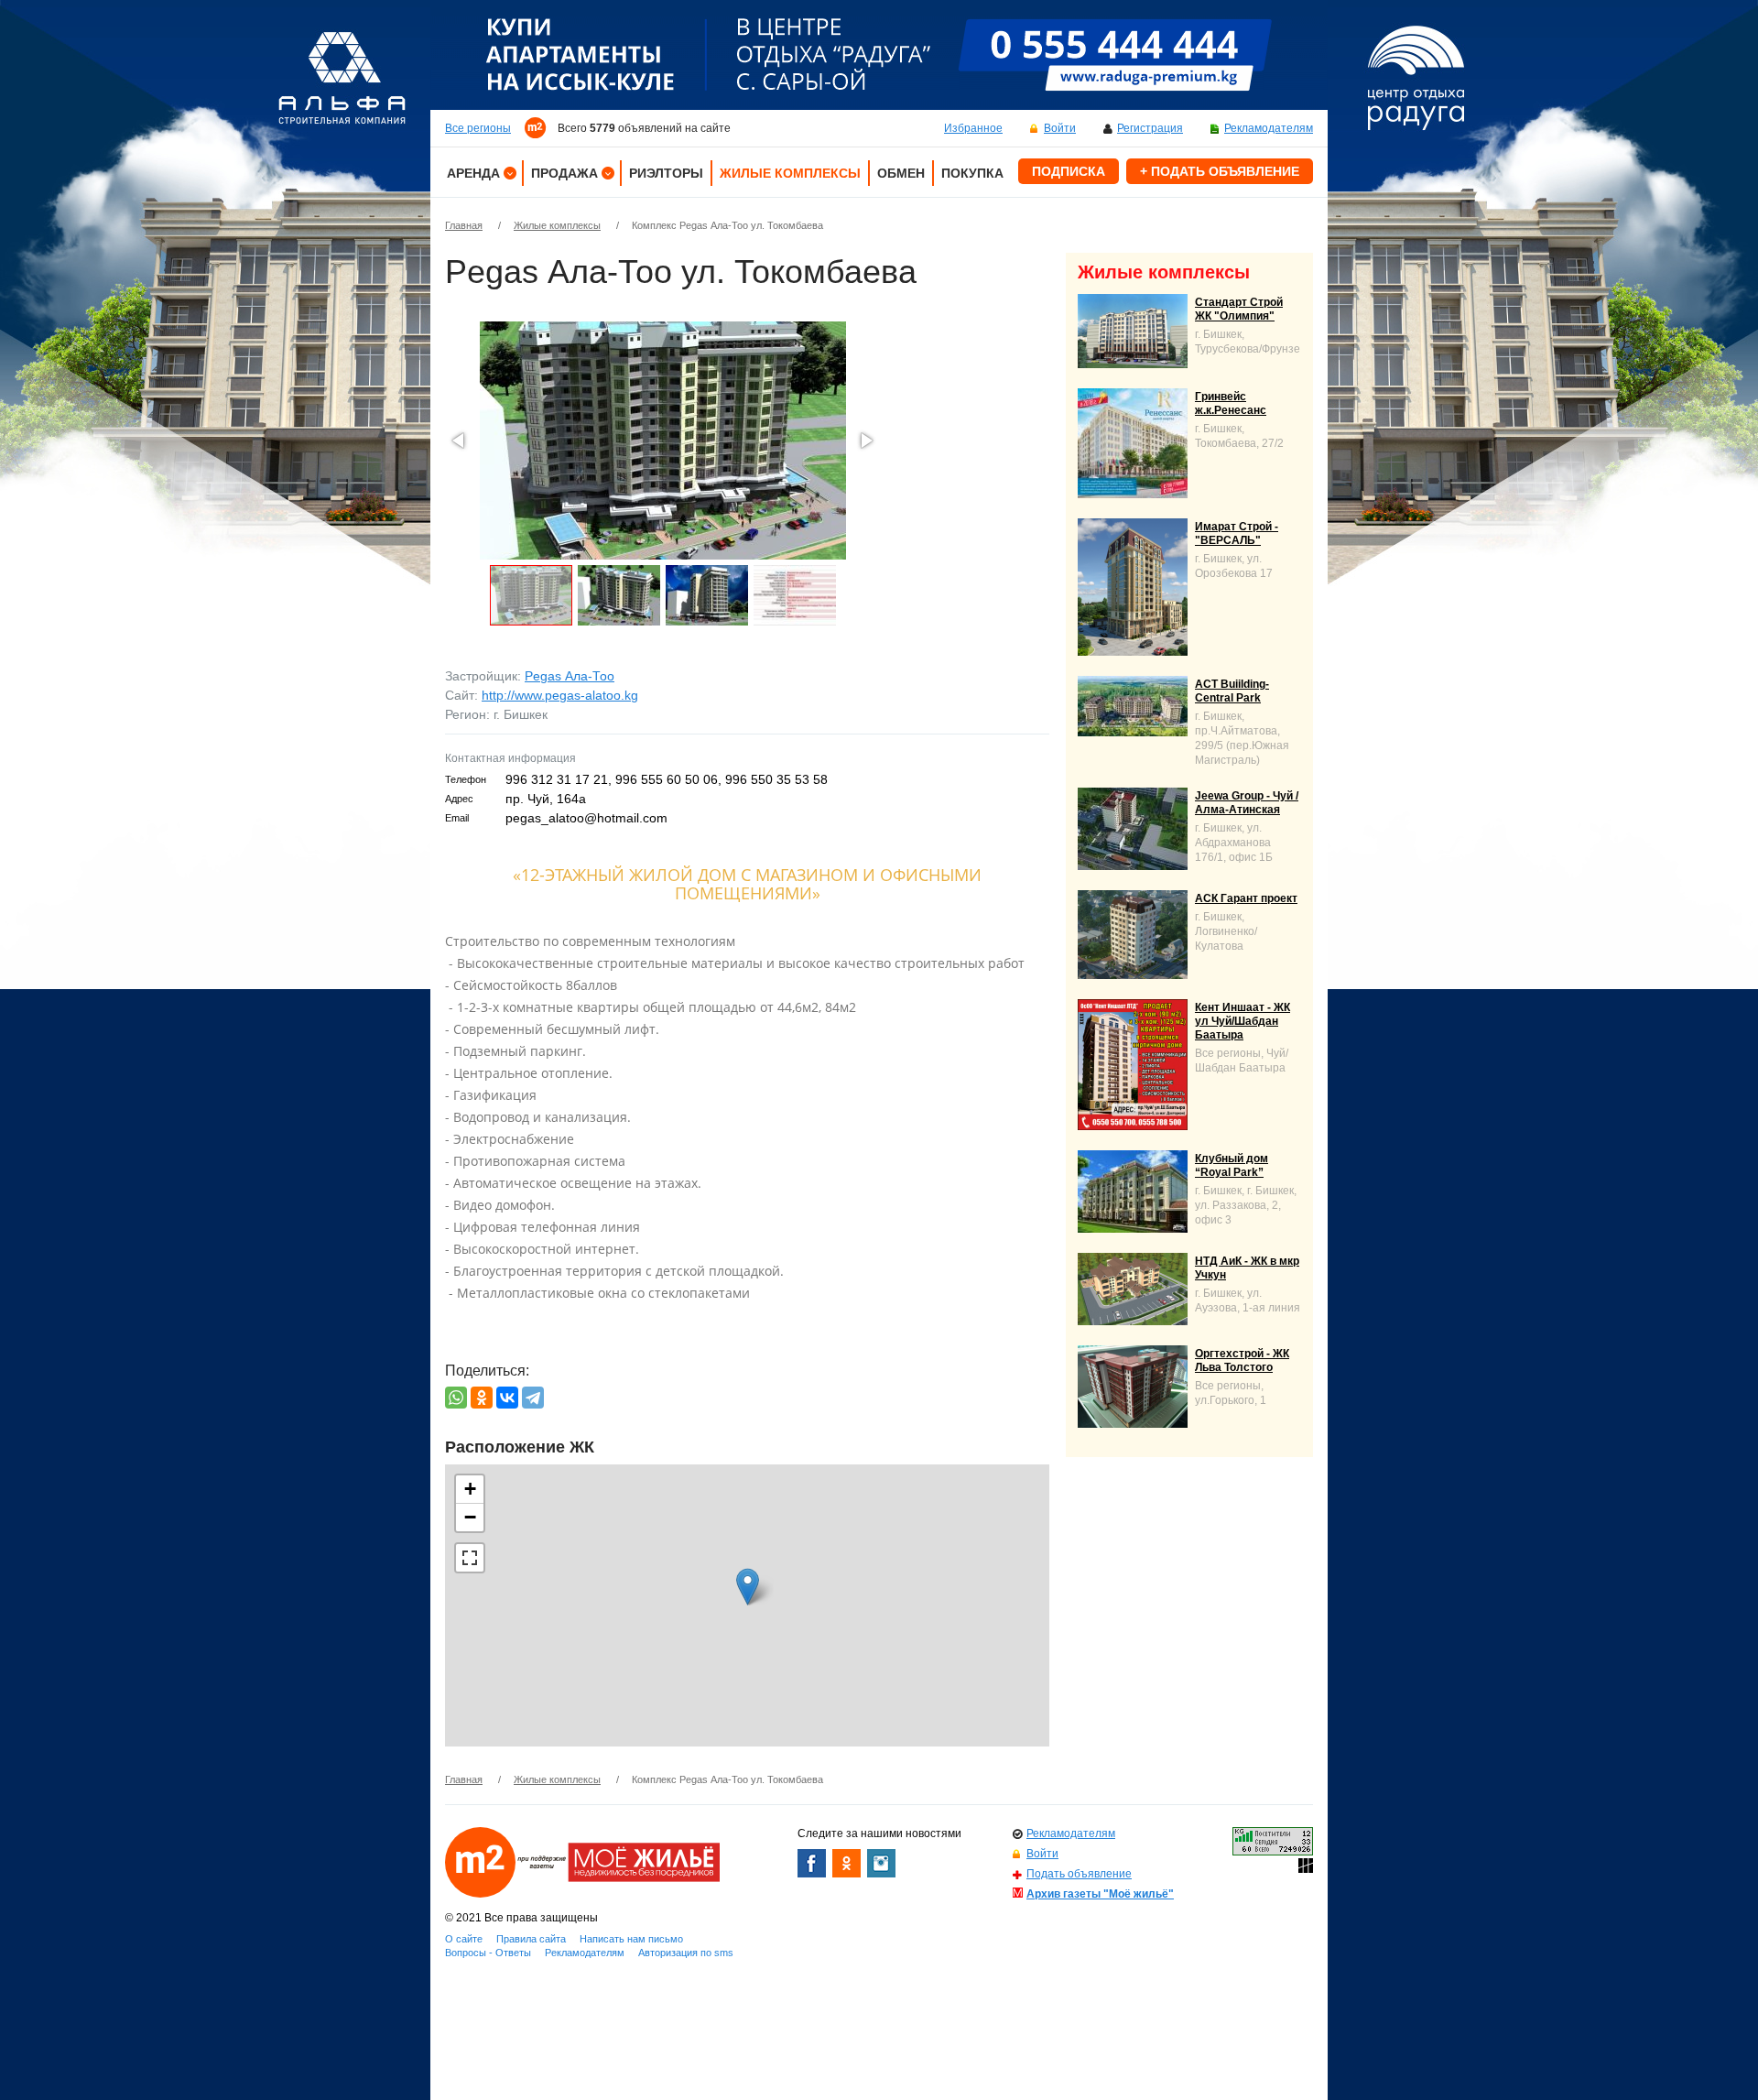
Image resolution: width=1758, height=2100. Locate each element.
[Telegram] (533, 1398)
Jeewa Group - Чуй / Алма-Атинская (1247, 803)
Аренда (473, 173)
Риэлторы (666, 173)
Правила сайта (531, 1939)
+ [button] (470, 1489)
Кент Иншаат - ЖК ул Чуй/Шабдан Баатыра (1243, 1021)
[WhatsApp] (456, 1398)
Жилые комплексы (790, 173)
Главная (464, 225)
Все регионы (478, 128)
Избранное (973, 128)
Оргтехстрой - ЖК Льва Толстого (1242, 1360)
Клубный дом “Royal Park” (1232, 1165)
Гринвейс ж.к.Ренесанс (1231, 403)
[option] (879, 55)
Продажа (564, 173)
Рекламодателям (1269, 128)
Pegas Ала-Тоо (570, 676)
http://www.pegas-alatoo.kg (560, 695)
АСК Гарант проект (1246, 898)
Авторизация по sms (686, 1953)
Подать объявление (1079, 1874)
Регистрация (1150, 128)
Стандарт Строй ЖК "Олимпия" (1239, 309)
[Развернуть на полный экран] (470, 1558)
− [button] (470, 1517)
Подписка (1069, 171)
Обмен (901, 173)
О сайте (464, 1939)
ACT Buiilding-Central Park (1232, 691)
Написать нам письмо (631, 1939)
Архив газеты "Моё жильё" (1100, 1894)
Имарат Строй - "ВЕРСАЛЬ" (1237, 533)
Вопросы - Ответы (488, 1953)
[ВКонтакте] (507, 1398)
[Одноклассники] (482, 1398)
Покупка (972, 173)
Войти (1060, 128)
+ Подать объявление (1220, 171)
